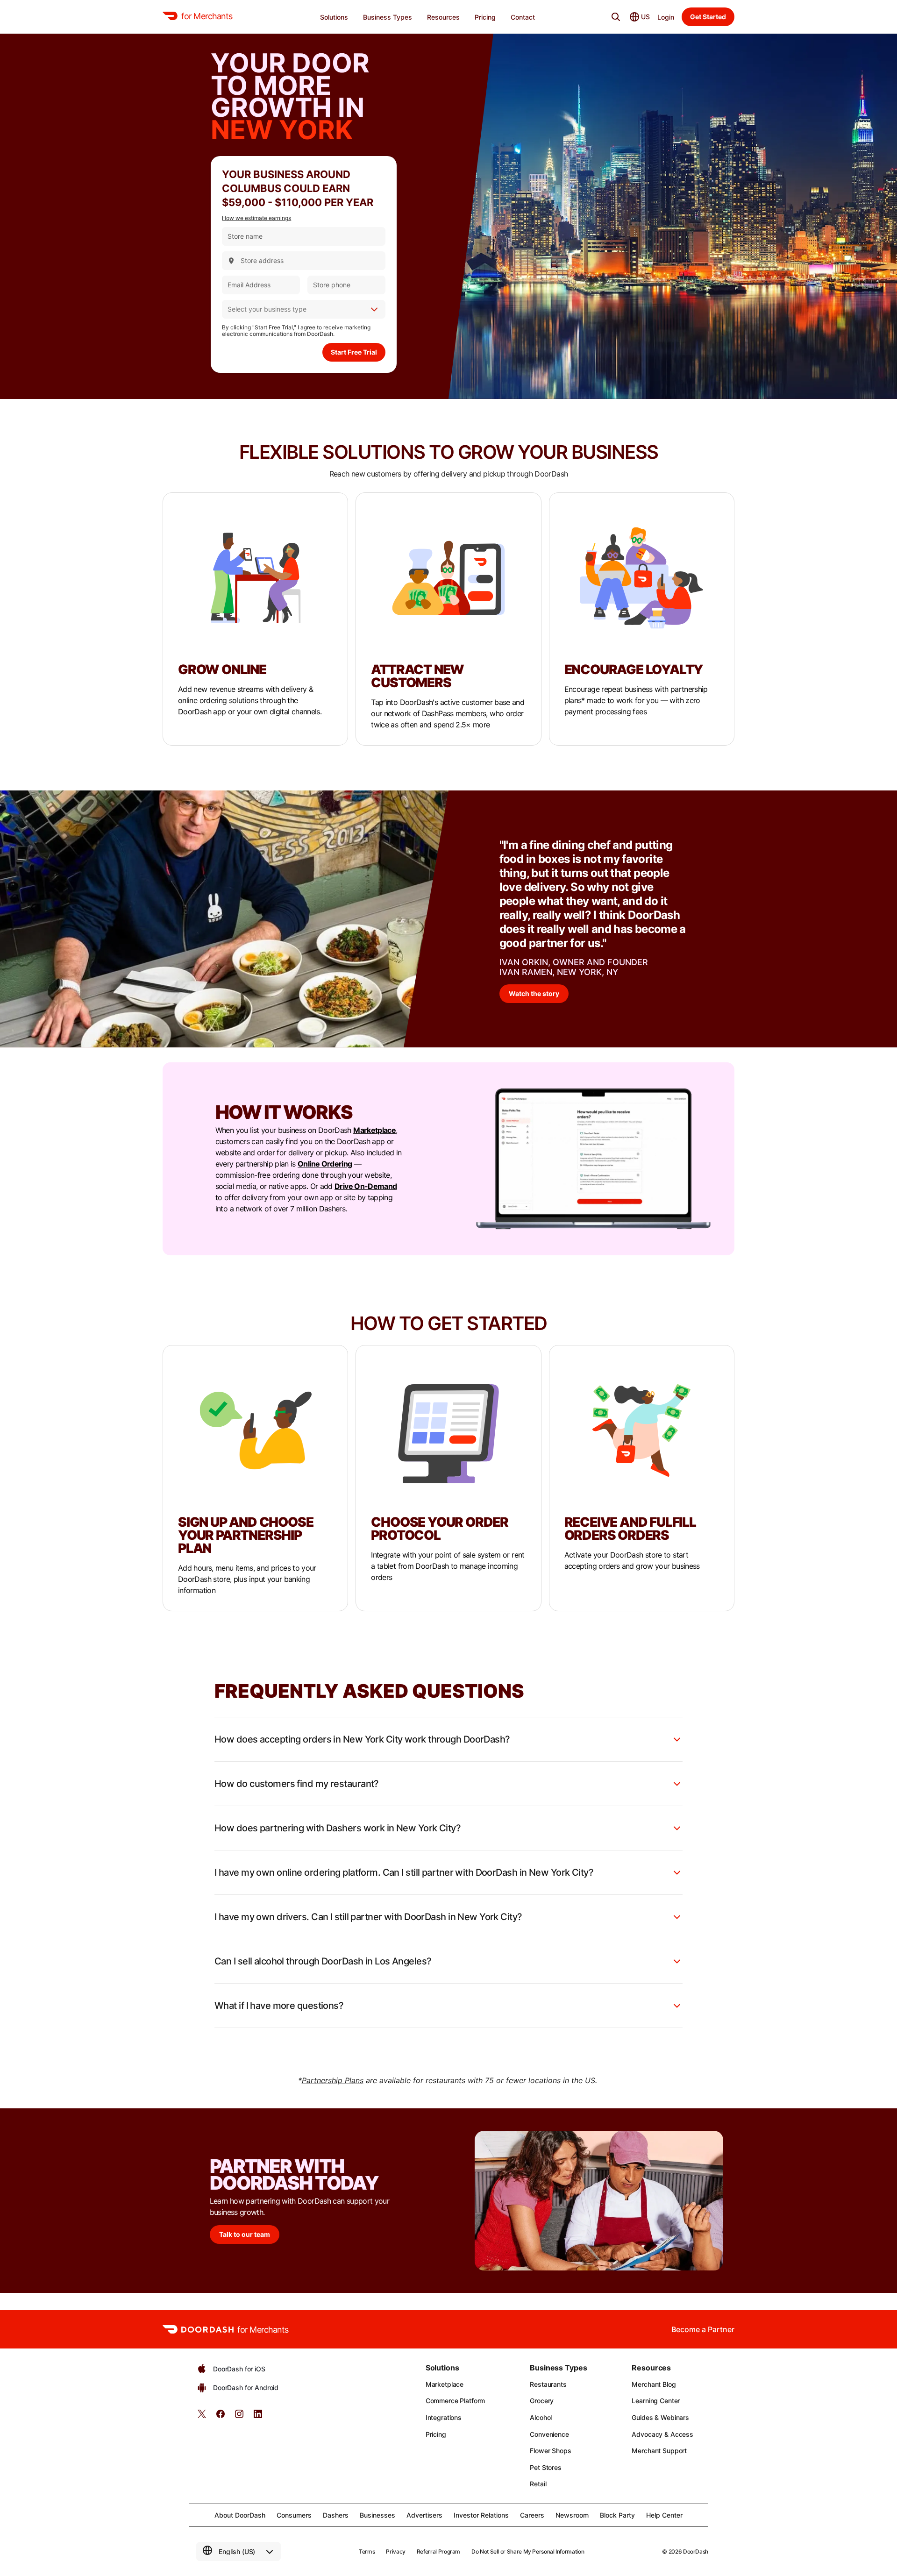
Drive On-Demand (366, 1186)
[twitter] (202, 2417)
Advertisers (424, 2515)
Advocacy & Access (662, 2434)
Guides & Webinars (660, 2417)
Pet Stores (546, 2467)
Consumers (294, 2515)
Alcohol (541, 2417)
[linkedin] (258, 2417)
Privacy (395, 2551)
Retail (538, 2484)
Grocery (542, 2401)
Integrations (444, 2417)
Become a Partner (703, 2329)
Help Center (664, 2515)
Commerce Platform (456, 2401)
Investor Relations (481, 2515)
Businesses (377, 2515)
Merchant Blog (654, 2384)
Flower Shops (550, 2451)
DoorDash (696, 2551)
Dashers (336, 2515)
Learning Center (656, 2401)
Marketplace (374, 1130)
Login (666, 17)
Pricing (436, 2434)
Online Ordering (325, 1164)
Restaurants (548, 2384)
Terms (367, 2551)
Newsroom (572, 2515)
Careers (532, 2515)
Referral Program (438, 2551)
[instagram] (239, 2417)
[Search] (616, 17)
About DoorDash (240, 2515)
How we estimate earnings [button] (256, 218)
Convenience (549, 2434)
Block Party (617, 2515)
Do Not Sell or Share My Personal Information (528, 2551)
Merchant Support (659, 2451)
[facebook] (221, 2417)
